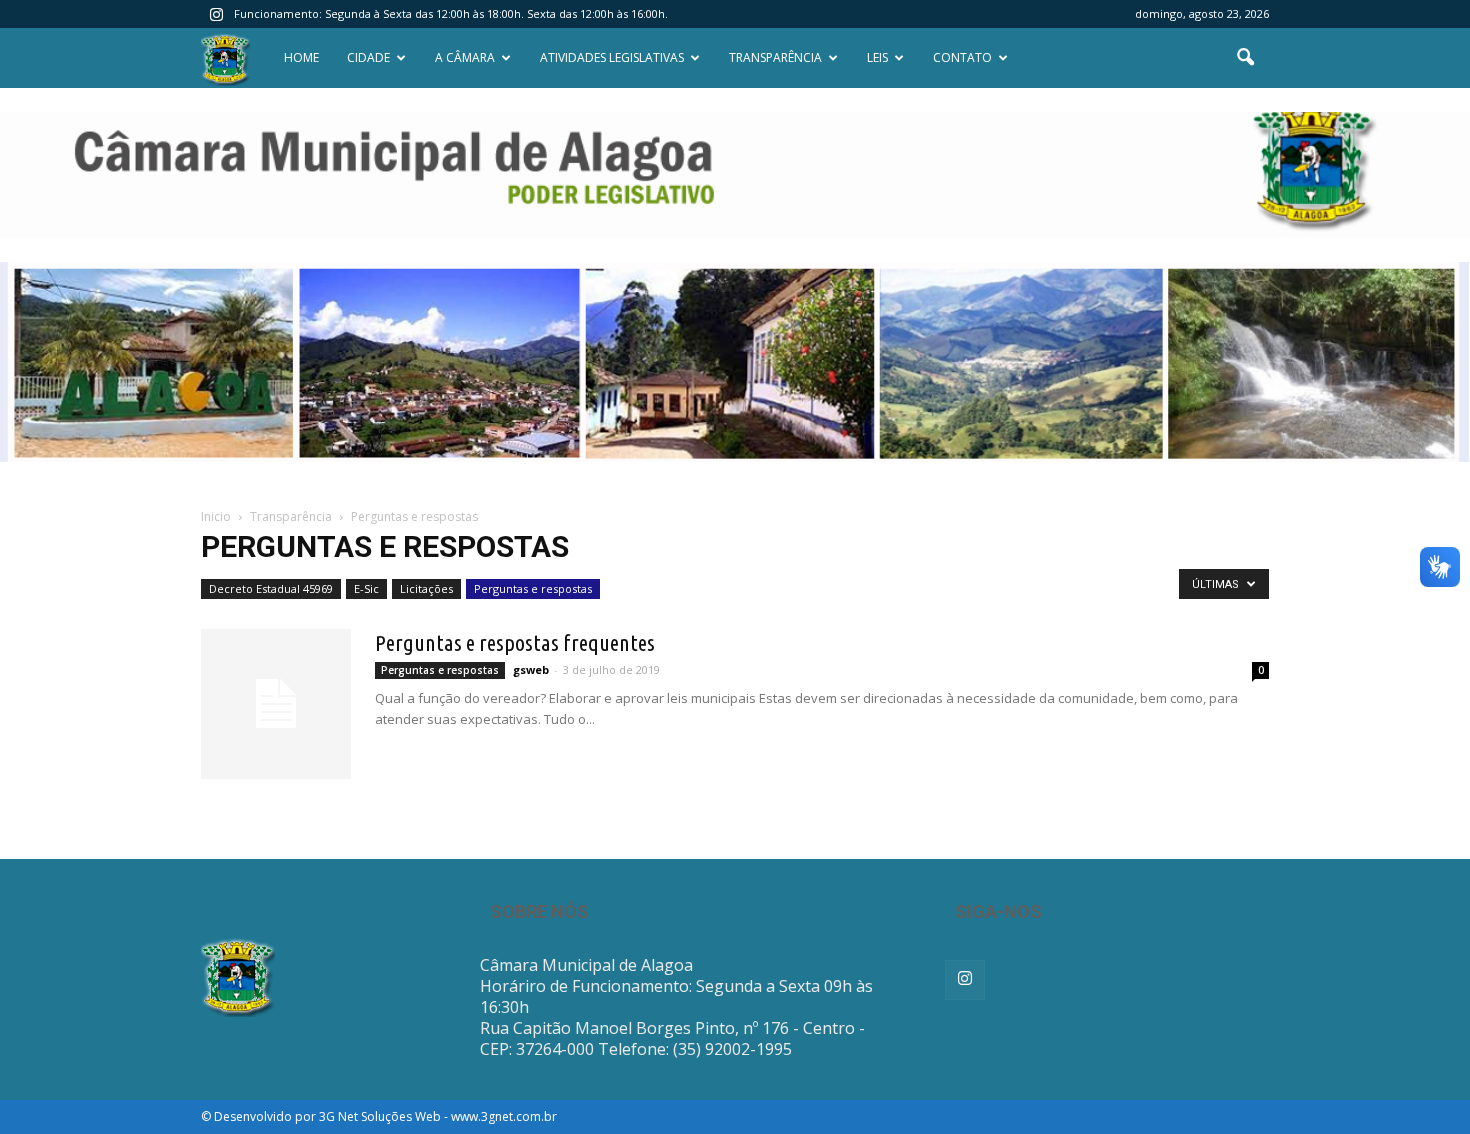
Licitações (426, 588)
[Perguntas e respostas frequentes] (276, 704)
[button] (1245, 58)
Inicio (216, 516)
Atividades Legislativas (612, 57)
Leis (877, 57)
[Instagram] (216, 14)
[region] (735, 175)
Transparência (775, 57)
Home (301, 57)
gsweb (531, 669)
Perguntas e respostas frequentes (515, 642)
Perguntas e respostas (533, 588)
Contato (962, 57)
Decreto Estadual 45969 (271, 588)
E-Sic (366, 588)
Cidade (368, 57)
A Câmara (465, 57)
